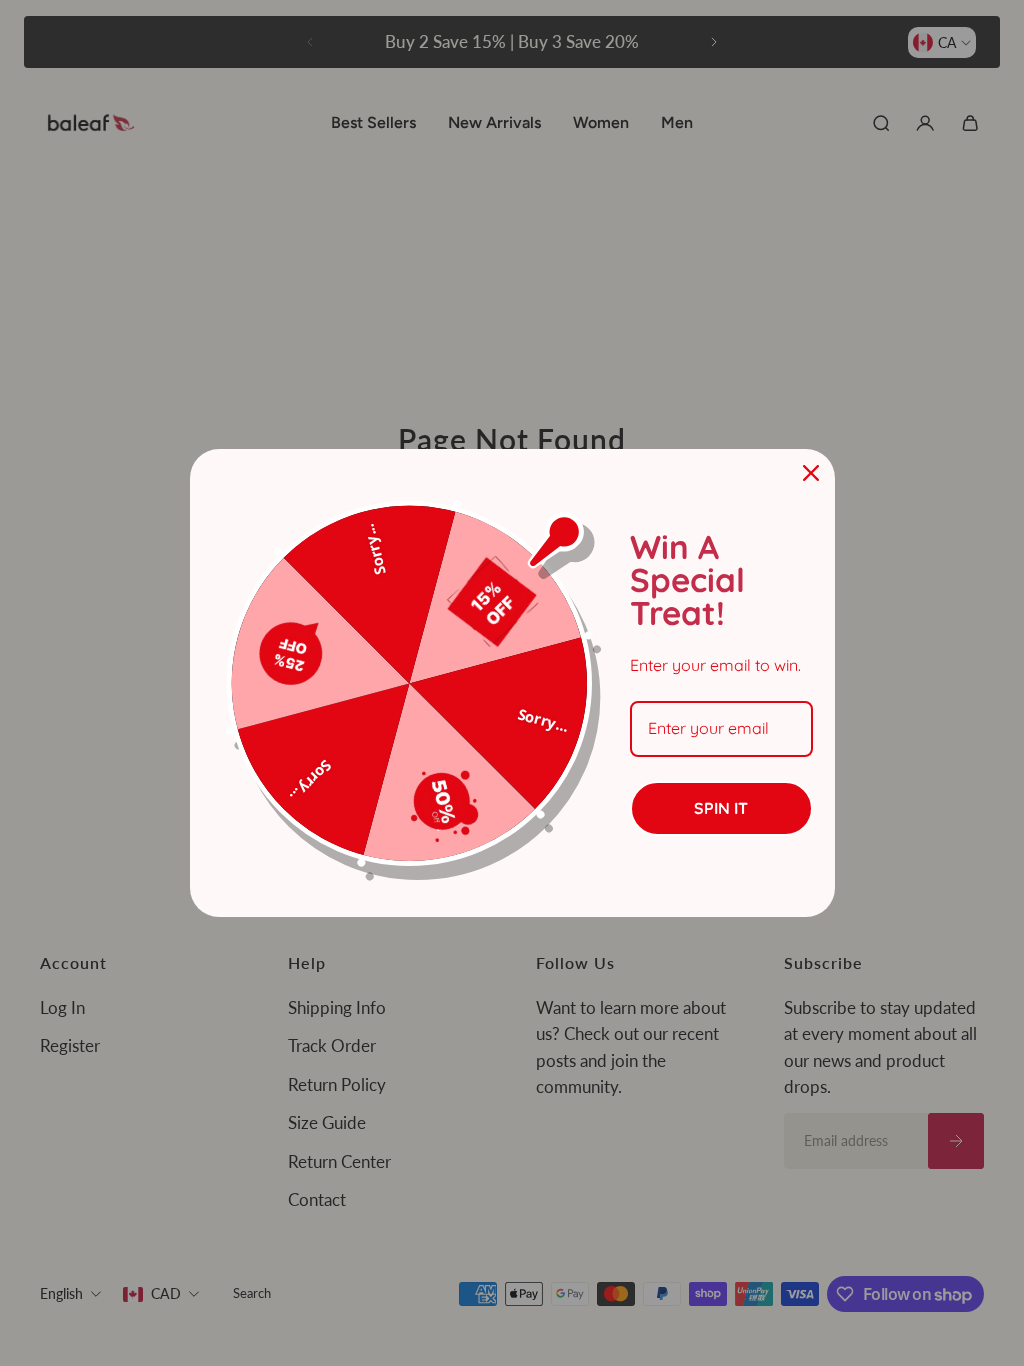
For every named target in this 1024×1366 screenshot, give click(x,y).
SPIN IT (721, 808)
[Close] (811, 473)
